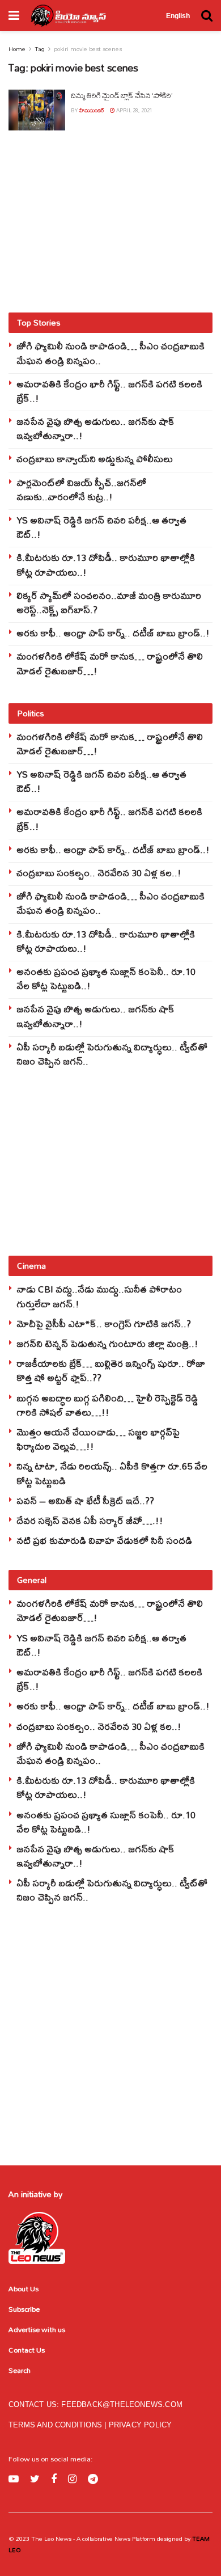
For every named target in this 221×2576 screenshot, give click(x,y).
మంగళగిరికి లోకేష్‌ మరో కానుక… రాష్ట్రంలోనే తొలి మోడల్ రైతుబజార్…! (110, 663)
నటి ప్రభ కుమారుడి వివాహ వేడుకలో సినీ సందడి (104, 1540)
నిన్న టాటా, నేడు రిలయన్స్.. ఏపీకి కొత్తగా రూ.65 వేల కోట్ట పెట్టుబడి (112, 1473)
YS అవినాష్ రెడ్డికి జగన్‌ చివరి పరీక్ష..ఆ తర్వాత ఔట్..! (101, 527)
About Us (24, 2288)
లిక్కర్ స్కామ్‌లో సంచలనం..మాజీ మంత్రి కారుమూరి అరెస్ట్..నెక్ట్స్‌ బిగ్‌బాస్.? (109, 602)
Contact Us (27, 2350)
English (178, 16)
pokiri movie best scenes (88, 49)
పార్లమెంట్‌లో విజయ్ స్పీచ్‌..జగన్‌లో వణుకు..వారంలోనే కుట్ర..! (81, 489)
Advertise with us (37, 2329)
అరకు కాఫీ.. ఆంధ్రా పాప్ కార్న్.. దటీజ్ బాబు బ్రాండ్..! (113, 633)
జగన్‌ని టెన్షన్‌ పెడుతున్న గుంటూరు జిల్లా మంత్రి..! (107, 1343)
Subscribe (24, 2309)
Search (20, 2370)
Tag (40, 49)
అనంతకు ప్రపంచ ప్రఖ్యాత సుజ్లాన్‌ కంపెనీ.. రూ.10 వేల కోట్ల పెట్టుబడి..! (106, 978)
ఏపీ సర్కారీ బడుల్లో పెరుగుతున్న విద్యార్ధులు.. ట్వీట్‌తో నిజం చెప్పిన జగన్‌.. (112, 1054)
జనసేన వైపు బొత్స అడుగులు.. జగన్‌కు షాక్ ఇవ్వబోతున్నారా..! (95, 428)
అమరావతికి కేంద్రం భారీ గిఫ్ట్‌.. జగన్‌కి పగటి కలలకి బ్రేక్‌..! (109, 391)
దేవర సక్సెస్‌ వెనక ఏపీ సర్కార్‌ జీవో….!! (90, 1520)
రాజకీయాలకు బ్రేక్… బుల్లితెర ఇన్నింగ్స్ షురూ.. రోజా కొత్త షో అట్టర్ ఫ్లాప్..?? (111, 1370)
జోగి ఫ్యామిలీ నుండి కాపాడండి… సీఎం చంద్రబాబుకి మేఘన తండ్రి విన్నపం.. (110, 353)
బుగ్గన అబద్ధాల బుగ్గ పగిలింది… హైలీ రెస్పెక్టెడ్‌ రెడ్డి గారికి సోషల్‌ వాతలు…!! (107, 1405)
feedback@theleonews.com (122, 2404)
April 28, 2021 (134, 110)
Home (17, 49)
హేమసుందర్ (92, 110)
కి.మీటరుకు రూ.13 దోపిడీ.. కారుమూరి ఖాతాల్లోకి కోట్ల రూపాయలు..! (106, 564)
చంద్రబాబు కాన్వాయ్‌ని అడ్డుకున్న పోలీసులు (95, 459)
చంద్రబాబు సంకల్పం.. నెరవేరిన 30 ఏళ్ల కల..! (99, 873)
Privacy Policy (141, 2425)
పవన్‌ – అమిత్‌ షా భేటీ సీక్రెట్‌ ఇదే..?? (85, 1500)
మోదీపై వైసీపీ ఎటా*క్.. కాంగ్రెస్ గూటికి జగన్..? (104, 1323)
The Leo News (51, 2539)
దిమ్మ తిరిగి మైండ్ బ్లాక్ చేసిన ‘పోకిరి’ (121, 95)
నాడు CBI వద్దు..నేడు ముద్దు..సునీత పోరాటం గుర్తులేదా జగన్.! (99, 1296)
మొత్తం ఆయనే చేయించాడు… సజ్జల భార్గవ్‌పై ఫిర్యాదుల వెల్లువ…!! (98, 1439)
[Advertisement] (110, 221)
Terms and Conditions (56, 2425)
